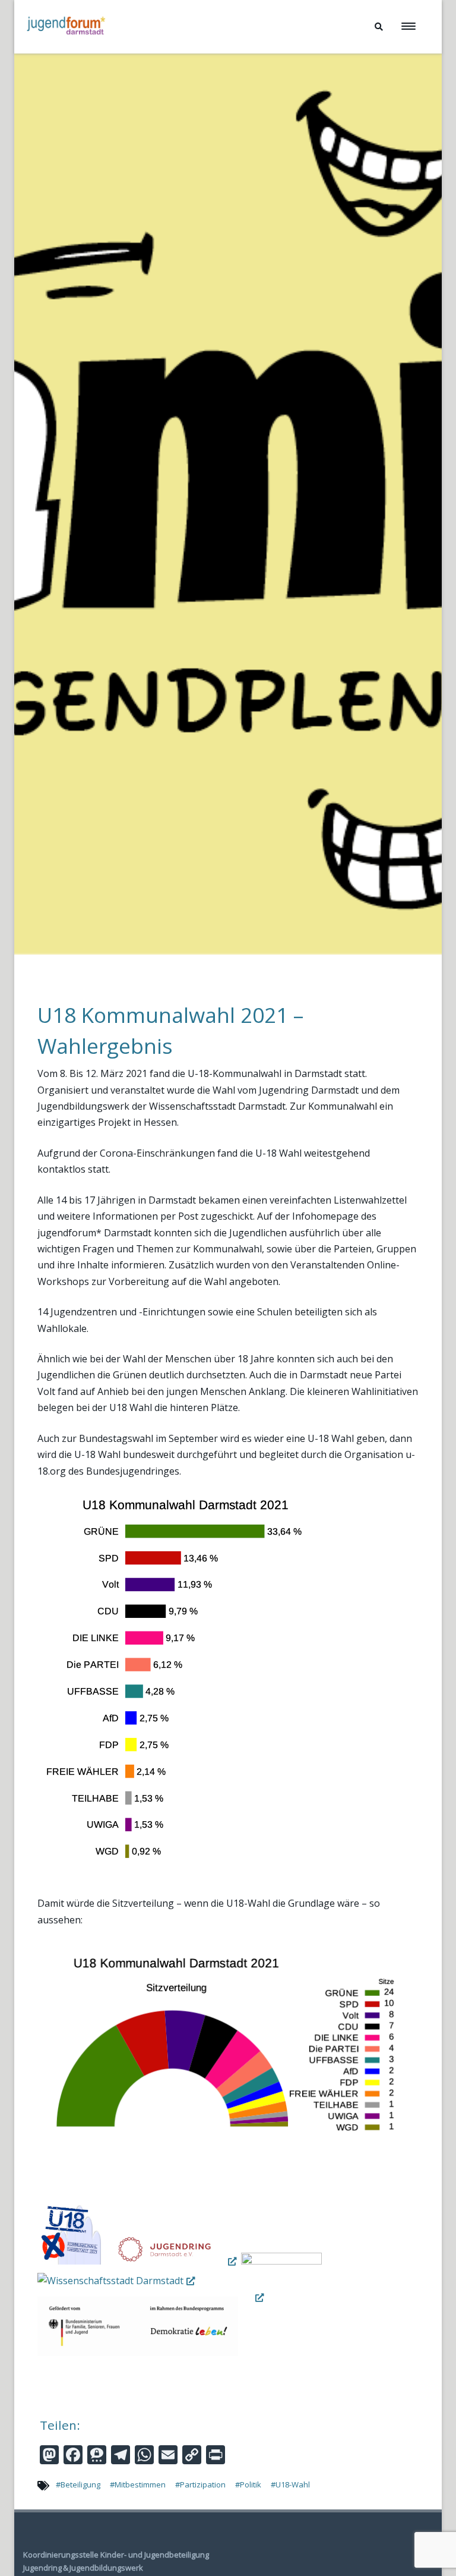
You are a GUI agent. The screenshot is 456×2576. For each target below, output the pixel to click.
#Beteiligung (78, 2484)
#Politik (248, 2484)
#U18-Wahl (290, 2484)
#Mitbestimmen (138, 2484)
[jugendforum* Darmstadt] (65, 49)
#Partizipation (200, 2484)
